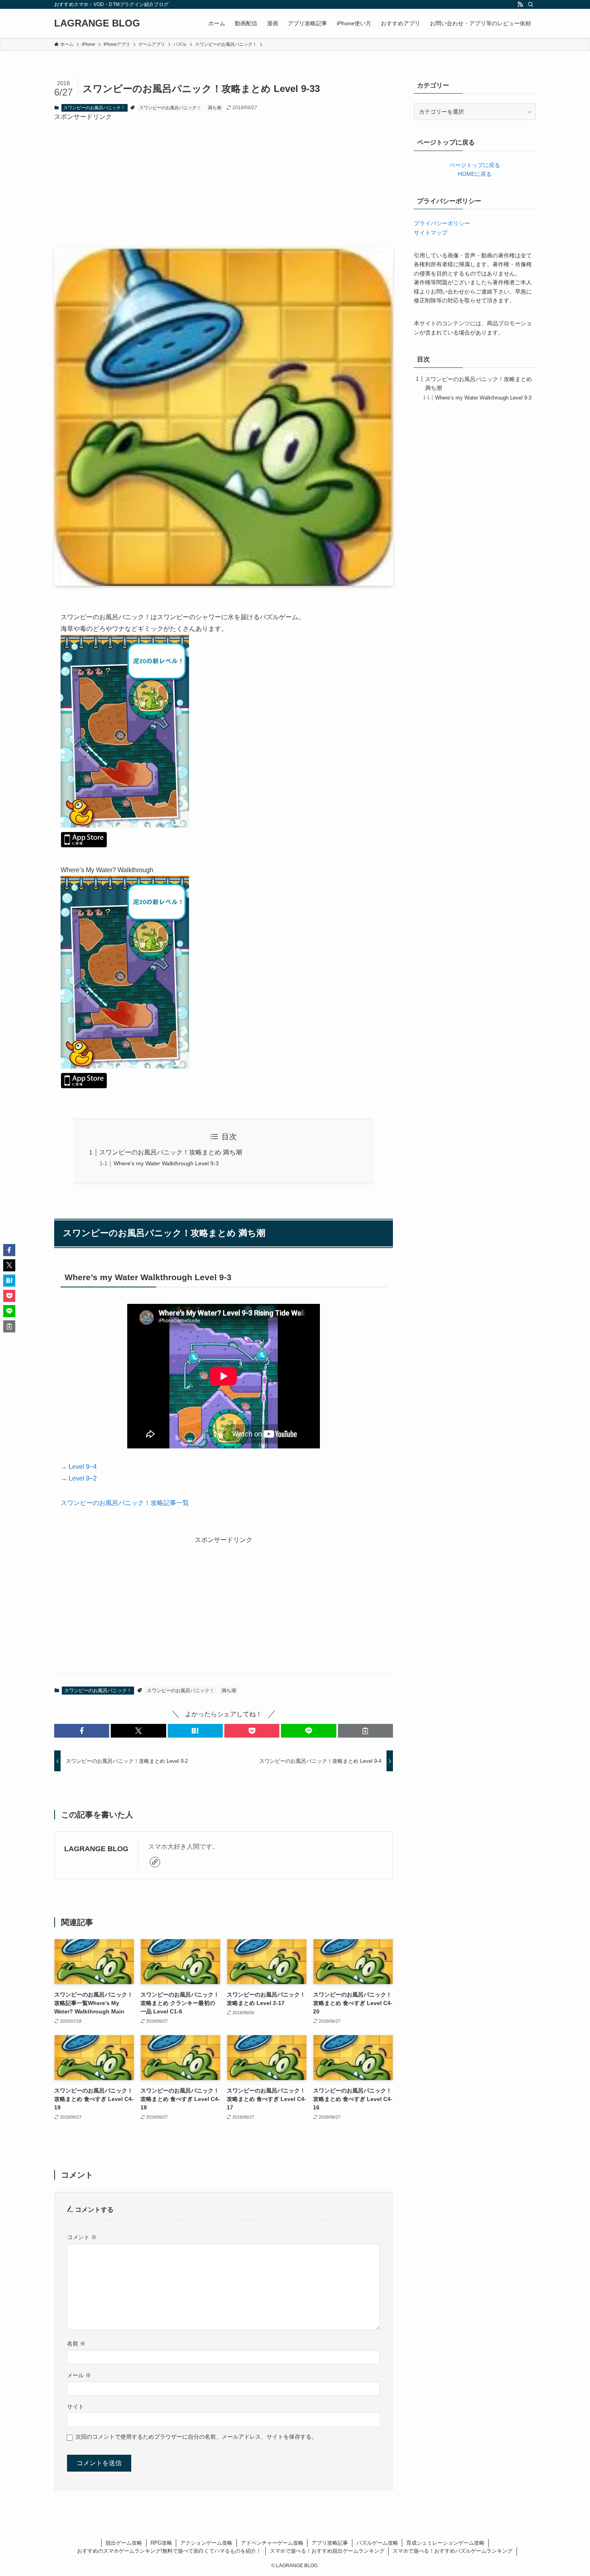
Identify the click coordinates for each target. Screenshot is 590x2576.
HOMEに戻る (475, 174)
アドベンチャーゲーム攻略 (272, 2543)
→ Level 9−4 (79, 1467)
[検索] (531, 4)
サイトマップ (431, 233)
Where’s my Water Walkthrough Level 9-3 (166, 1163)
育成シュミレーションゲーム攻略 (445, 2543)
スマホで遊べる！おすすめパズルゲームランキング (453, 2551)
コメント (82, 2237)
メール (79, 2375)
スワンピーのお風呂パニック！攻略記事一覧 (125, 1503)
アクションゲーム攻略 (206, 2543)
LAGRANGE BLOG (97, 23)
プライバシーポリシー (442, 223)
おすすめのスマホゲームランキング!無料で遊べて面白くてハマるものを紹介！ (169, 2551)
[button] (82, 1731)
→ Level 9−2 (79, 1478)
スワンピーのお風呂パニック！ (94, 108)
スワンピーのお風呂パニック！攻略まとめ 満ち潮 (171, 1152)
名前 (76, 2343)
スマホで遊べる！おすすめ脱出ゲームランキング (327, 2551)
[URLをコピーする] (365, 1731)
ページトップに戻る (475, 165)
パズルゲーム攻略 (377, 2543)
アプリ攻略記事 (330, 2543)
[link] (155, 1862)
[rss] (520, 4)
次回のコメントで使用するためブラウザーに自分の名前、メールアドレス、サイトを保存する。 (196, 2437)
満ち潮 (215, 108)
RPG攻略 (161, 2543)
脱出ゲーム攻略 (124, 2543)
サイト (75, 2407)
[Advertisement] (224, 178)
